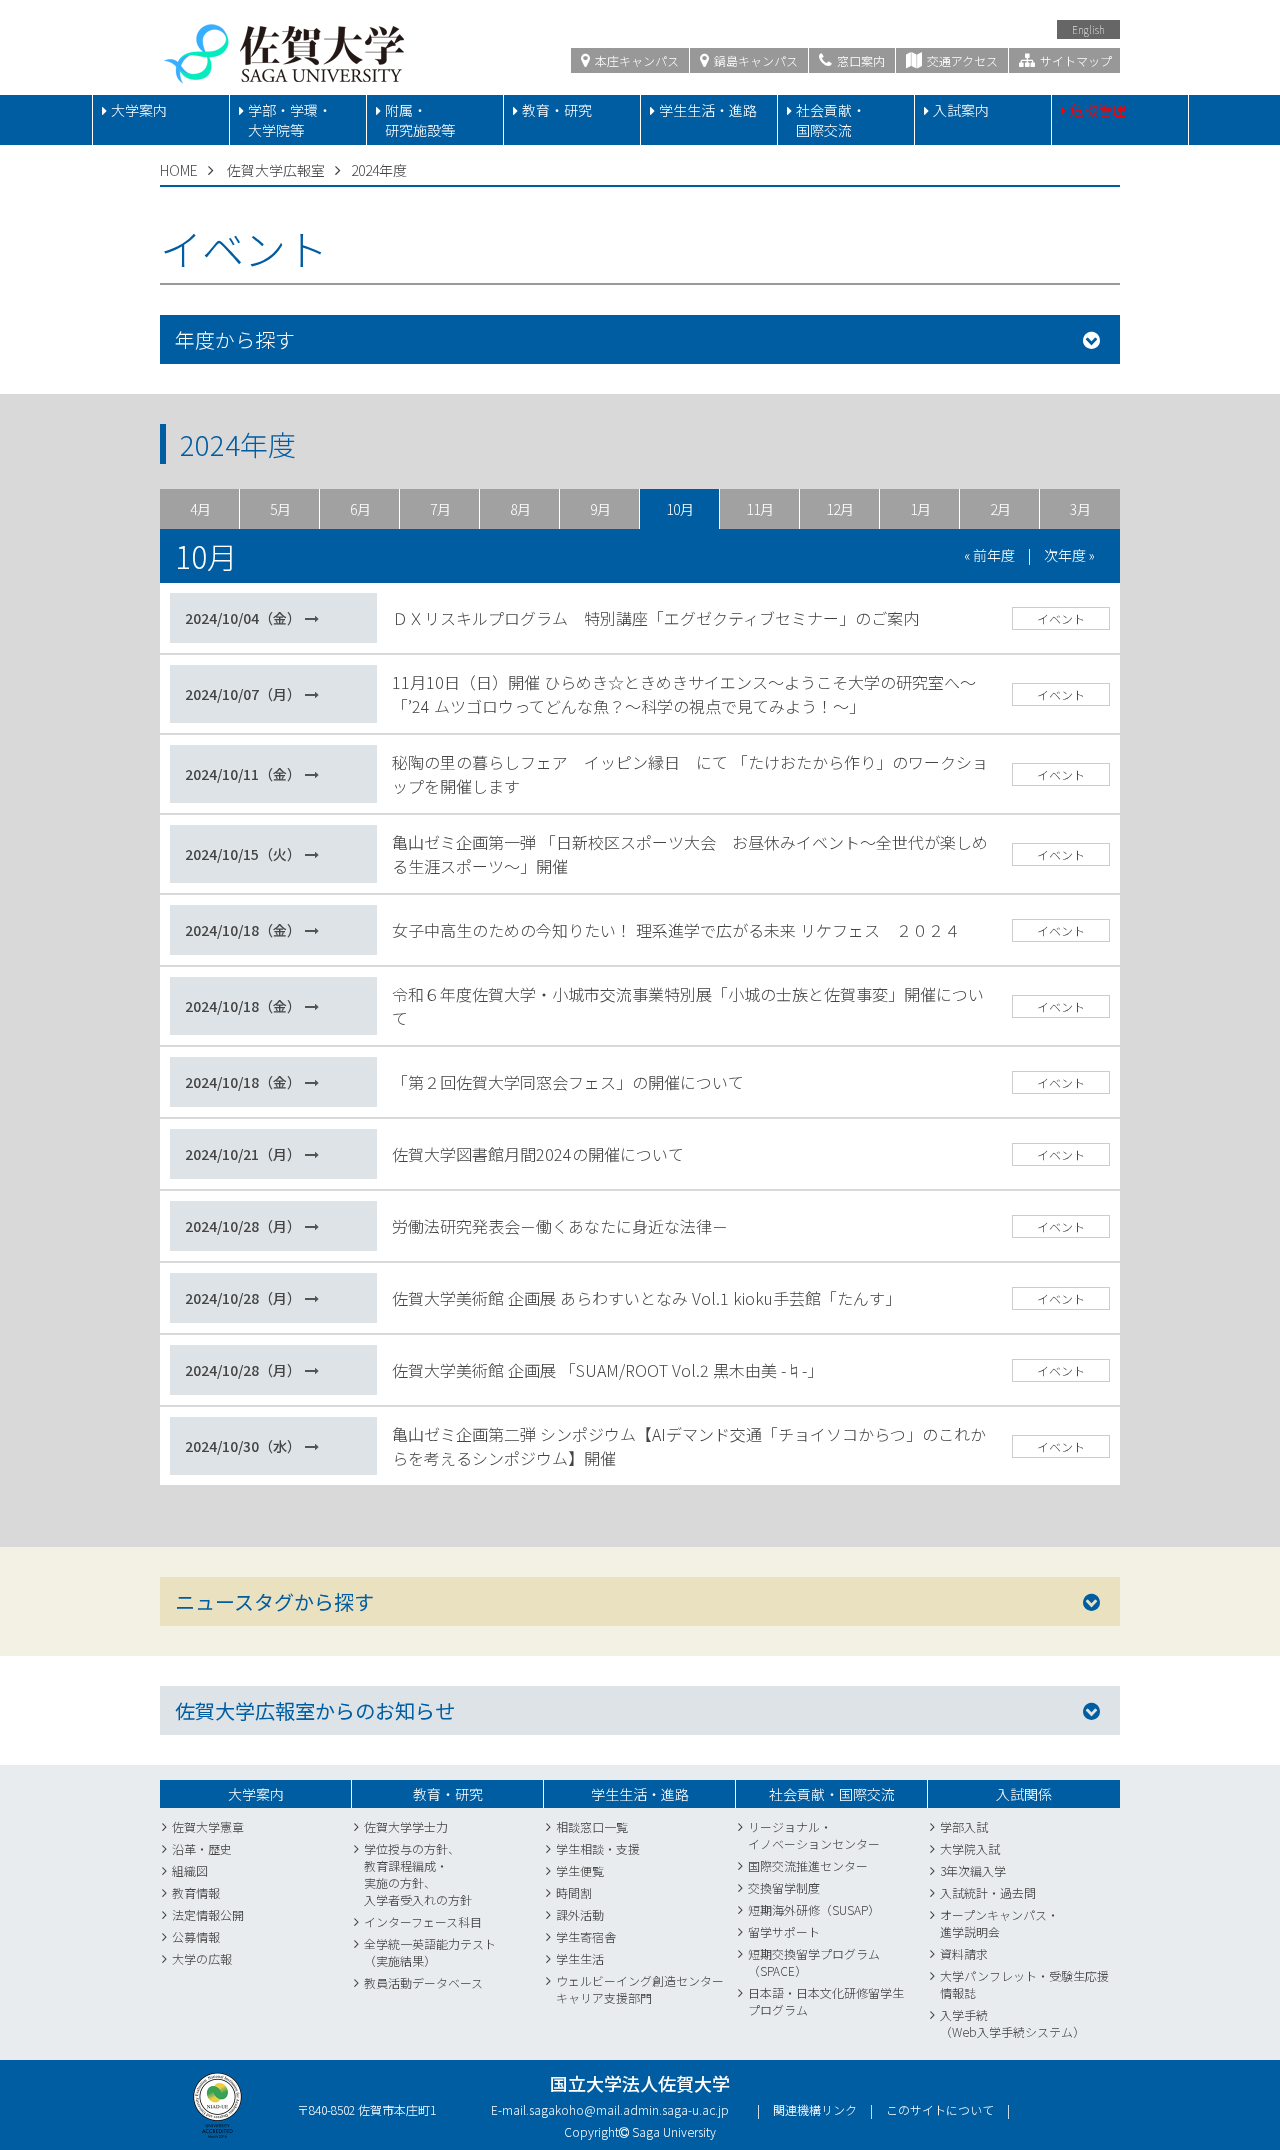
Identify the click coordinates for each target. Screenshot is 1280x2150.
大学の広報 (202, 1958)
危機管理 (1098, 110)
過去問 (1018, 1892)
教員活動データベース (423, 1982)
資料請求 (964, 1953)
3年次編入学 (973, 1870)
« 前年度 (989, 555)
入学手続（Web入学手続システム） (1012, 2023)
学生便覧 (580, 1870)
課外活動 (580, 1914)
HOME (179, 170)
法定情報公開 (208, 1914)
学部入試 (964, 1826)
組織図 (190, 1870)
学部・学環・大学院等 (290, 120)
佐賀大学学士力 (406, 1826)
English (1088, 29)
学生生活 (580, 1958)
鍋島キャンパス (754, 60)
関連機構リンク (815, 2109)
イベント (1061, 618)
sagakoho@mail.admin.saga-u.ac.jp (629, 2109)
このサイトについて (940, 2109)
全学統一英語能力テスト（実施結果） (430, 1952)
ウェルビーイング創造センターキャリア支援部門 (640, 1989)
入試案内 (961, 110)
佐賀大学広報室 (276, 170)
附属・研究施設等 (420, 120)
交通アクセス (961, 60)
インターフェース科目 (423, 1921)
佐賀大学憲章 (208, 1826)
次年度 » (1069, 555)
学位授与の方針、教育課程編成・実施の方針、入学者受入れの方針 (418, 1874)
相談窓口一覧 (592, 1826)
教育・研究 (557, 110)
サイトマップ (1074, 60)
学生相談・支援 (598, 1848)
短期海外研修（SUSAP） (814, 1909)
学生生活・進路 (708, 110)
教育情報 (196, 1892)
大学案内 (139, 110)
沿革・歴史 (202, 1848)
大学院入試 (970, 1848)
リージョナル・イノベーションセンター (814, 1835)
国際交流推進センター (808, 1865)
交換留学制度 (784, 1887)
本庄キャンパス (635, 60)
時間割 (574, 1892)
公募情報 (196, 1936)
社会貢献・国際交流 (831, 120)
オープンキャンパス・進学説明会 (999, 1923)
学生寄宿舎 (586, 1936)
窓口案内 (859, 60)
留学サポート (784, 1931)
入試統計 (964, 1892)
